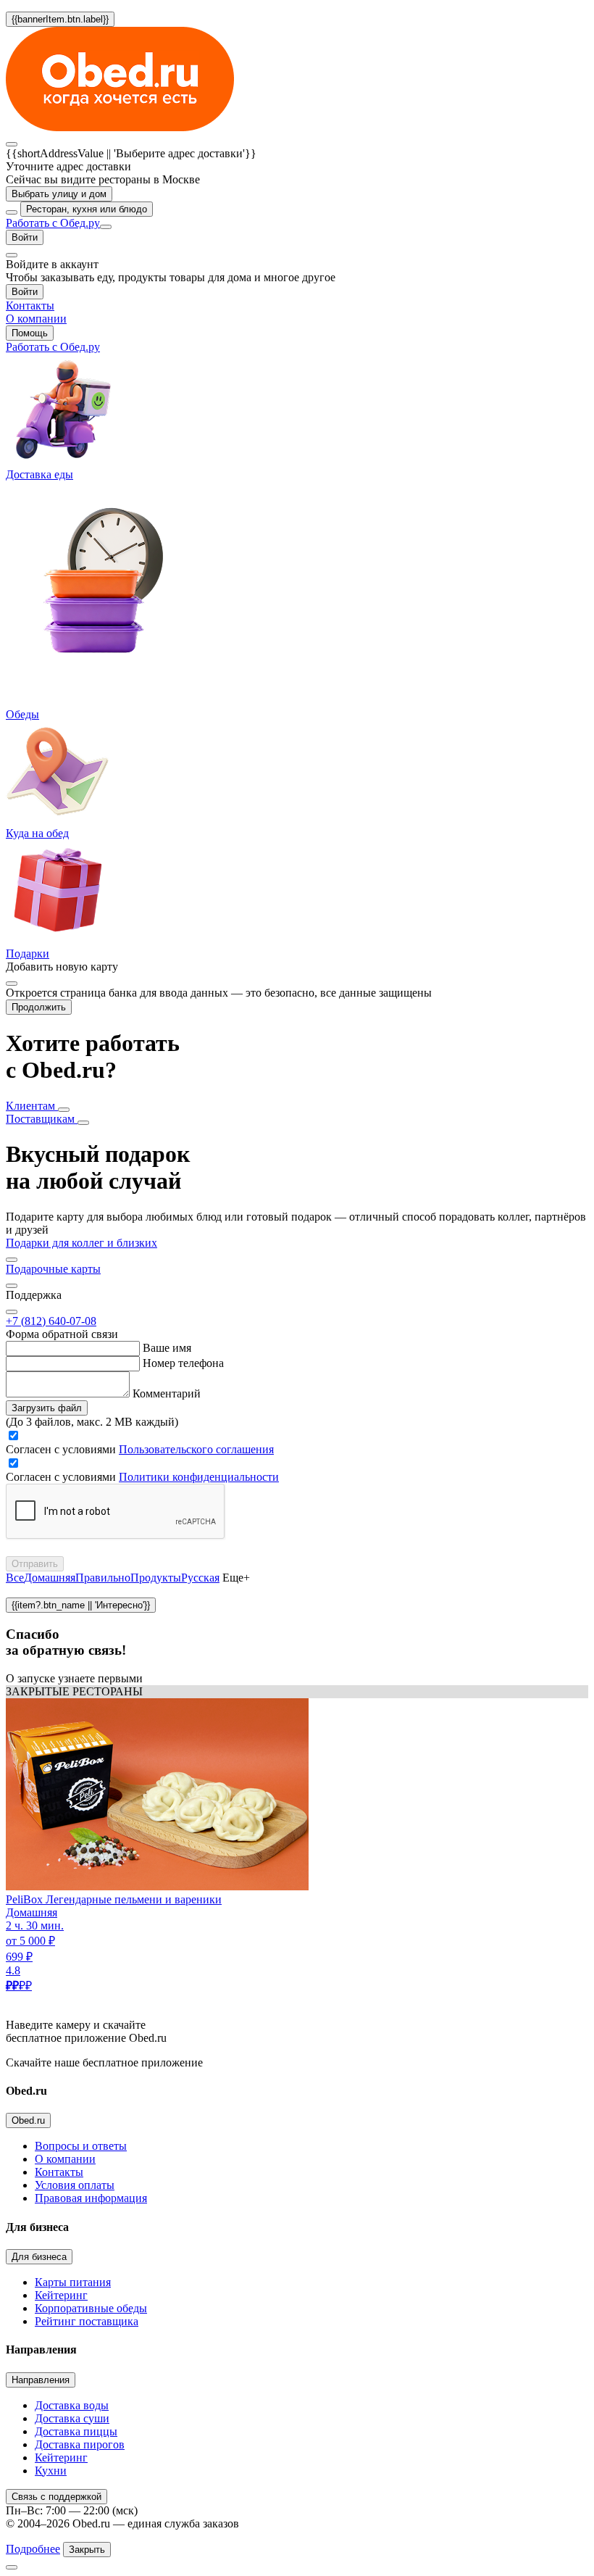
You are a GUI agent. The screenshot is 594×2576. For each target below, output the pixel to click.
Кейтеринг (61, 2295)
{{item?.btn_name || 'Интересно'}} (81, 1605)
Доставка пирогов (80, 2444)
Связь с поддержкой (57, 2497)
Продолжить (39, 1007)
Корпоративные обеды (91, 2308)
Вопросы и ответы (81, 2146)
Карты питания (73, 2282)
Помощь (30, 333)
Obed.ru (28, 2120)
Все (15, 1578)
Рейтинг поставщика (87, 2321)
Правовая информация (91, 2198)
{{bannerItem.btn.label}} (60, 19)
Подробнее (33, 2549)
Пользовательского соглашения (196, 1449)
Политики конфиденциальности (199, 1477)
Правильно (103, 1578)
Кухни (51, 2471)
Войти (25, 237)
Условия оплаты (75, 2185)
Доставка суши (72, 2418)
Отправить (35, 1564)
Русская (200, 1578)
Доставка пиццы (76, 2431)
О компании (65, 2159)
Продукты (156, 1578)
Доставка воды (72, 2405)
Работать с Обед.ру (53, 223)
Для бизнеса (39, 2257)
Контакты (59, 2172)
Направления (41, 2380)
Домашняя (50, 1578)
